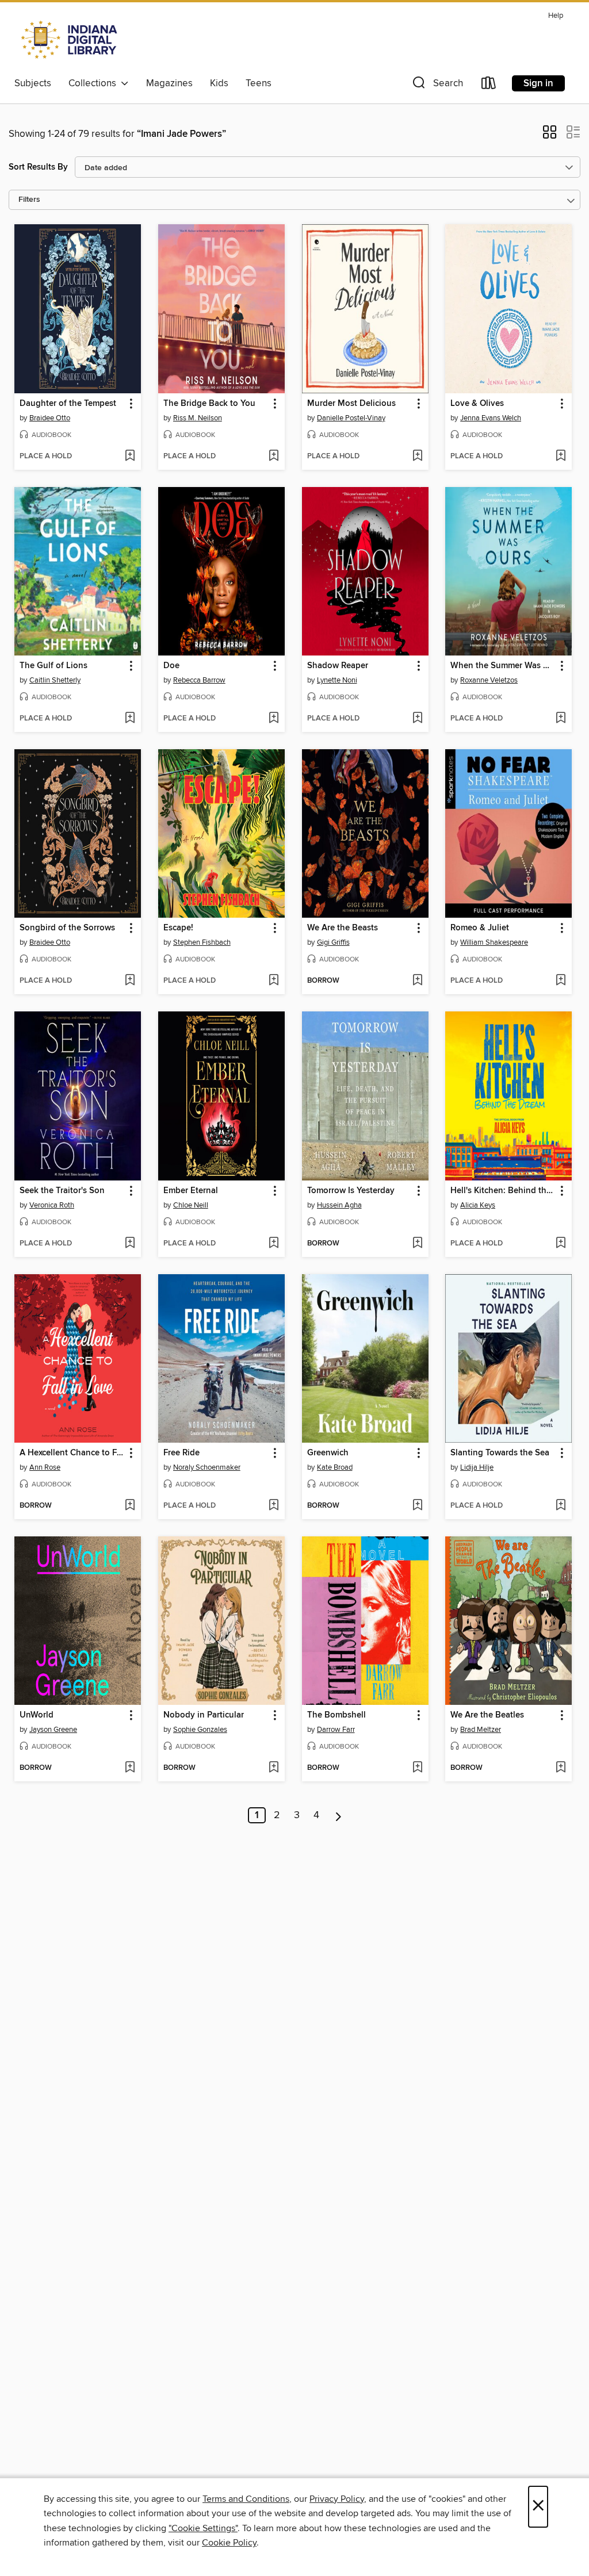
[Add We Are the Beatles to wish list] (561, 1768)
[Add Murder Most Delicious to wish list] (417, 457)
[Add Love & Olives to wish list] (561, 457)
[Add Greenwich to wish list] (417, 1506)
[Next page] (339, 1815)
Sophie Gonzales (200, 1730)
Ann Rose (45, 1467)
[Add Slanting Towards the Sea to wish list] (561, 1506)
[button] (437, 85)
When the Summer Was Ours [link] (503, 666)
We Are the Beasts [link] (343, 928)
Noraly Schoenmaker (207, 1467)
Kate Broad (335, 1467)
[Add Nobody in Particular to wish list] (274, 1768)
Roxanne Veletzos (489, 680)
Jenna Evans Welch (491, 418)
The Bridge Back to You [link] (209, 404)
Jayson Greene (53, 1730)
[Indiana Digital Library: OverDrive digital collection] (70, 40)
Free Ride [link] (181, 1453)
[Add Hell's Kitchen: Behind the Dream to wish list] (561, 1244)
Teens (259, 83)
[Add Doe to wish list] (274, 719)
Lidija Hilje (477, 1467)
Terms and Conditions (246, 2499)
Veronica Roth (52, 1205)
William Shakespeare (494, 942)
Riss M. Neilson (198, 418)
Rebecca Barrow (199, 680)
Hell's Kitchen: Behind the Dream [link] (503, 1191)
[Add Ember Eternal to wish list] (274, 1244)
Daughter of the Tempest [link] (68, 404)
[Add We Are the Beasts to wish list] (417, 981)
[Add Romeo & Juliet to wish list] (561, 981)
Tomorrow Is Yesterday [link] (351, 1191)
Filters (29, 200)
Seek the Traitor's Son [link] (62, 1191)
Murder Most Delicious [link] (351, 404)
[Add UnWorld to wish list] (130, 1768)
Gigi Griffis (333, 942)
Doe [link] (171, 666)
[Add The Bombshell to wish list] (417, 1768)
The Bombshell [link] (336, 1715)
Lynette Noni (337, 680)
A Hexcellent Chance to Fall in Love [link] (72, 1453)
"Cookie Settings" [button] (203, 2528)
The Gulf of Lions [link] (53, 666)
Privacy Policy (337, 2499)
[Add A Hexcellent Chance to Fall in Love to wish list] (130, 1506)
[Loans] (489, 85)
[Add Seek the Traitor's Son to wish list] (130, 1244)
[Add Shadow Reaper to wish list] (417, 719)
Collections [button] (95, 83)
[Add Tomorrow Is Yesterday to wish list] (417, 1244)
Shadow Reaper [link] (338, 666)
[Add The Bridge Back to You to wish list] (274, 457)
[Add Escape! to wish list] (274, 981)
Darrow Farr (336, 1730)
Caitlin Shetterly (55, 680)
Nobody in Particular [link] (204, 1715)
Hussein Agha (339, 1205)
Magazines (169, 83)
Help (556, 16)
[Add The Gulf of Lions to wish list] (130, 719)
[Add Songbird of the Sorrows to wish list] (130, 981)
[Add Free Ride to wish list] (274, 1506)
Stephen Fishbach (202, 942)
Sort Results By (38, 167)
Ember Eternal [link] (191, 1191)
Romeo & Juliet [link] (480, 928)
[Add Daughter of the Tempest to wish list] (130, 457)
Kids (219, 83)
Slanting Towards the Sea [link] (500, 1453)
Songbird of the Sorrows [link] (67, 928)
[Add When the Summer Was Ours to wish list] (561, 719)
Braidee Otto (50, 418)
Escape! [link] (178, 928)
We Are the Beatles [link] (487, 1715)
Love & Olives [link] (477, 404)
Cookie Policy (229, 2543)
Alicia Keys (478, 1205)
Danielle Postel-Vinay (351, 418)
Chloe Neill (191, 1205)
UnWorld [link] (37, 1715)
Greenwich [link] (328, 1453)
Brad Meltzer (481, 1730)
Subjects (33, 83)
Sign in (538, 83)
